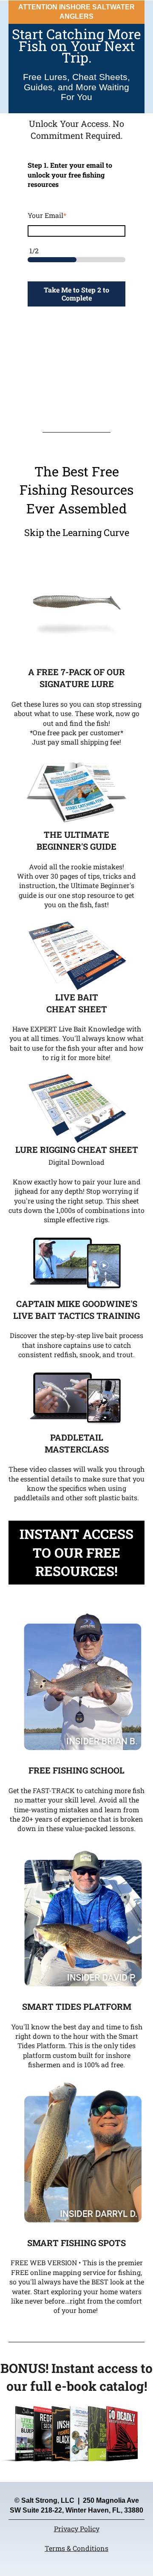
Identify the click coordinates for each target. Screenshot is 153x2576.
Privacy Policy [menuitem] (77, 2529)
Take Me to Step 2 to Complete (76, 294)
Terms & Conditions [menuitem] (76, 2548)
